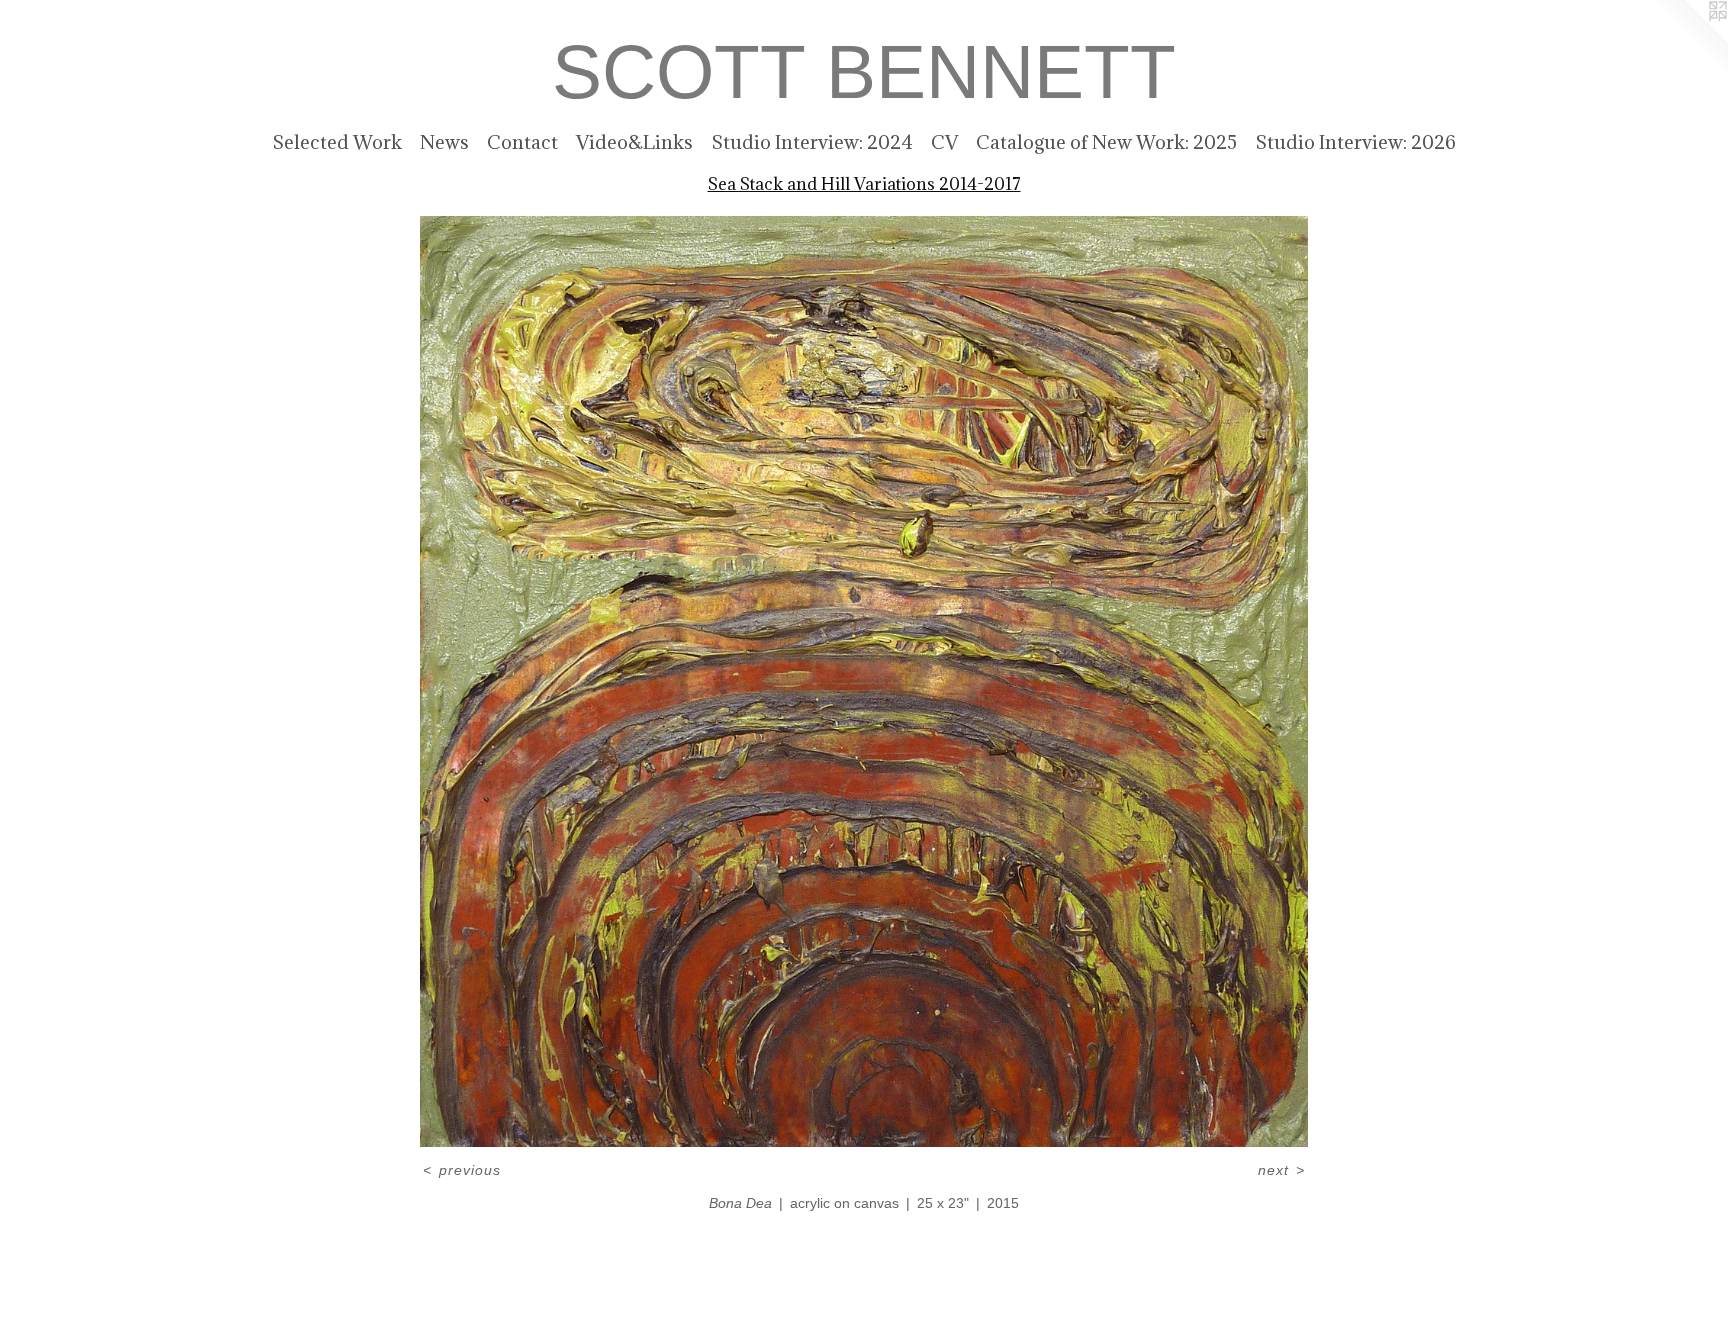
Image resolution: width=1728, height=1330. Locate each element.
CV (944, 142)
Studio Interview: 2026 (1355, 142)
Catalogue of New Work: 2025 (1106, 142)
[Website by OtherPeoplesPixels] (1688, 40)
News (444, 142)
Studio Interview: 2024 (812, 142)
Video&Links (634, 142)
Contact (522, 142)
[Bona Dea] (864, 681)
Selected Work (337, 142)
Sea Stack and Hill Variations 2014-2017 (864, 184)
